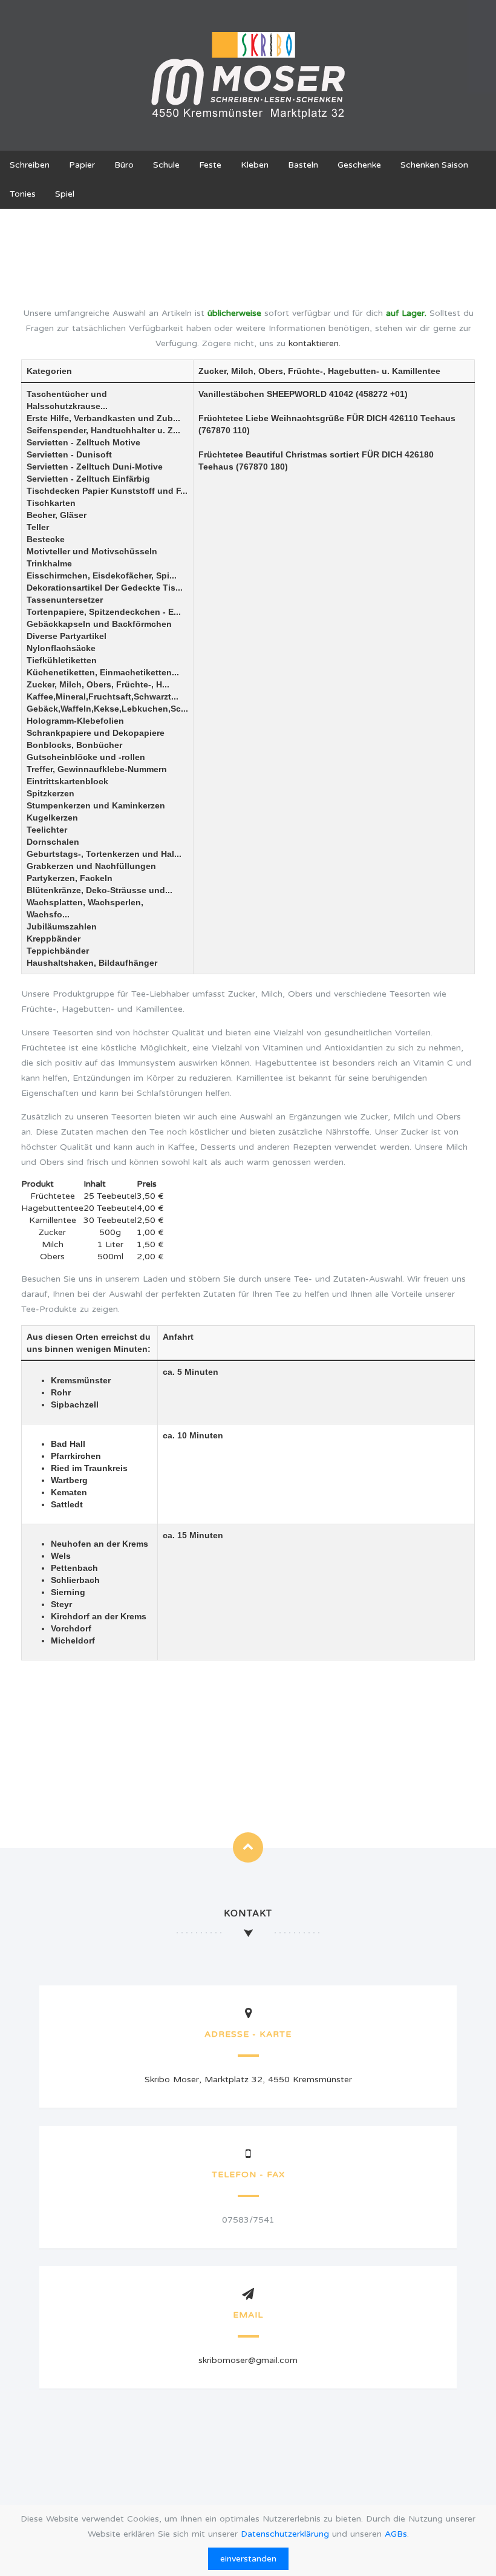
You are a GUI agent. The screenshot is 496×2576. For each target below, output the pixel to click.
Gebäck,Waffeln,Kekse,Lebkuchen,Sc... (107, 709)
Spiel (65, 194)
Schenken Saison (434, 165)
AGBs (396, 2534)
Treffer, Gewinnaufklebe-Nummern (97, 769)
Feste (210, 165)
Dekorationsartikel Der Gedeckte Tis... (105, 588)
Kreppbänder (54, 939)
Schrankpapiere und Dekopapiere (96, 733)
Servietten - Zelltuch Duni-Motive (95, 467)
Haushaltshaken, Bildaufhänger (92, 963)
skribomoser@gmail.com (248, 2360)
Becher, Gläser (57, 515)
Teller (38, 527)
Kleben (255, 165)
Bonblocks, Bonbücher (74, 745)
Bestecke (46, 539)
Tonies (23, 194)
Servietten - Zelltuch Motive (83, 442)
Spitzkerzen (51, 793)
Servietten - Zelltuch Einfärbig (88, 479)
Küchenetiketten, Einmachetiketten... (103, 672)
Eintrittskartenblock (67, 781)
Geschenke (359, 165)
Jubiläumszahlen (62, 926)
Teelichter (47, 830)
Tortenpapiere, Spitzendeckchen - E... (104, 612)
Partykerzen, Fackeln (70, 878)
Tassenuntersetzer (65, 600)
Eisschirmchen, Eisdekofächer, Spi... (102, 575)
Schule (166, 165)
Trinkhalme (49, 563)
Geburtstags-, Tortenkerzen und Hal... (104, 854)
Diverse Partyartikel (67, 636)
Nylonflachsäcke (61, 648)
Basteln (303, 165)
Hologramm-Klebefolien (75, 721)
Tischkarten (51, 503)
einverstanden (248, 2559)
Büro (124, 165)
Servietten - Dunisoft (69, 454)
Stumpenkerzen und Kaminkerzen (96, 805)
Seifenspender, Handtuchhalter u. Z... (103, 430)
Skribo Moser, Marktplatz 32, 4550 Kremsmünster (248, 2079)
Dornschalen (53, 842)
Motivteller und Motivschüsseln (92, 551)
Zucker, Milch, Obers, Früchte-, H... (98, 684)
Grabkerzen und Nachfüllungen (91, 866)
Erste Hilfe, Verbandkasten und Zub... (103, 418)
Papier (82, 165)
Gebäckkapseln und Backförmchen (99, 624)
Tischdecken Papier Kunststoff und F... (107, 491)
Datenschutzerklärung (285, 2534)
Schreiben (30, 165)
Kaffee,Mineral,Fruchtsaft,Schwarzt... (103, 696)
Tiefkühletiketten (62, 660)
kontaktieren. (315, 343)
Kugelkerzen (52, 818)
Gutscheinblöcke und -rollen (86, 757)
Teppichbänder (58, 951)
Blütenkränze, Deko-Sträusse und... (100, 890)
